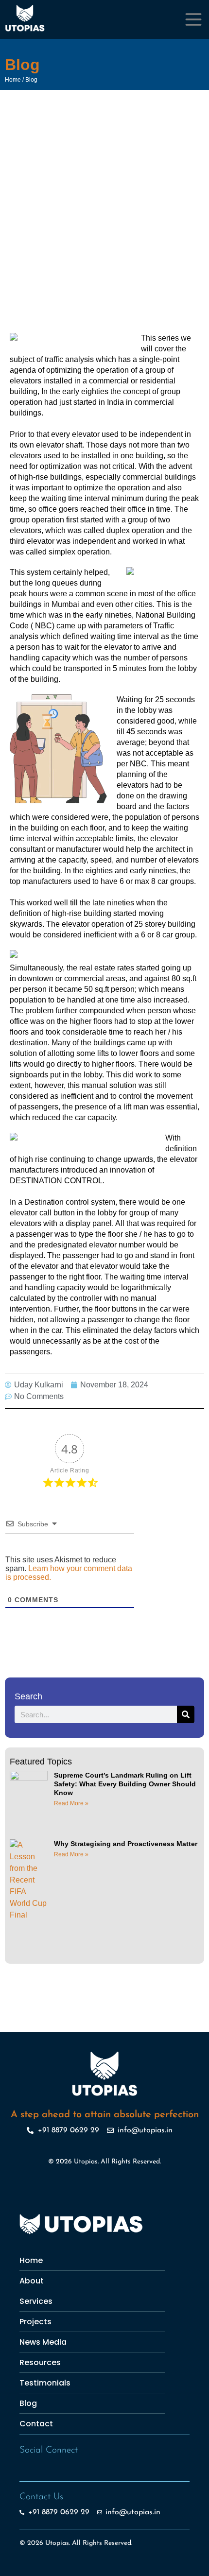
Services (36, 2301)
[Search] (186, 1714)
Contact (36, 2424)
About (32, 2281)
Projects (35, 2322)
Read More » (71, 1803)
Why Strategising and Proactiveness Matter (126, 1844)
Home (13, 80)
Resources (40, 2362)
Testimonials (45, 2383)
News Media (43, 2342)
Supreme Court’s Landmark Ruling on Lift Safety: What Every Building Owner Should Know (125, 1784)
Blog (31, 80)
